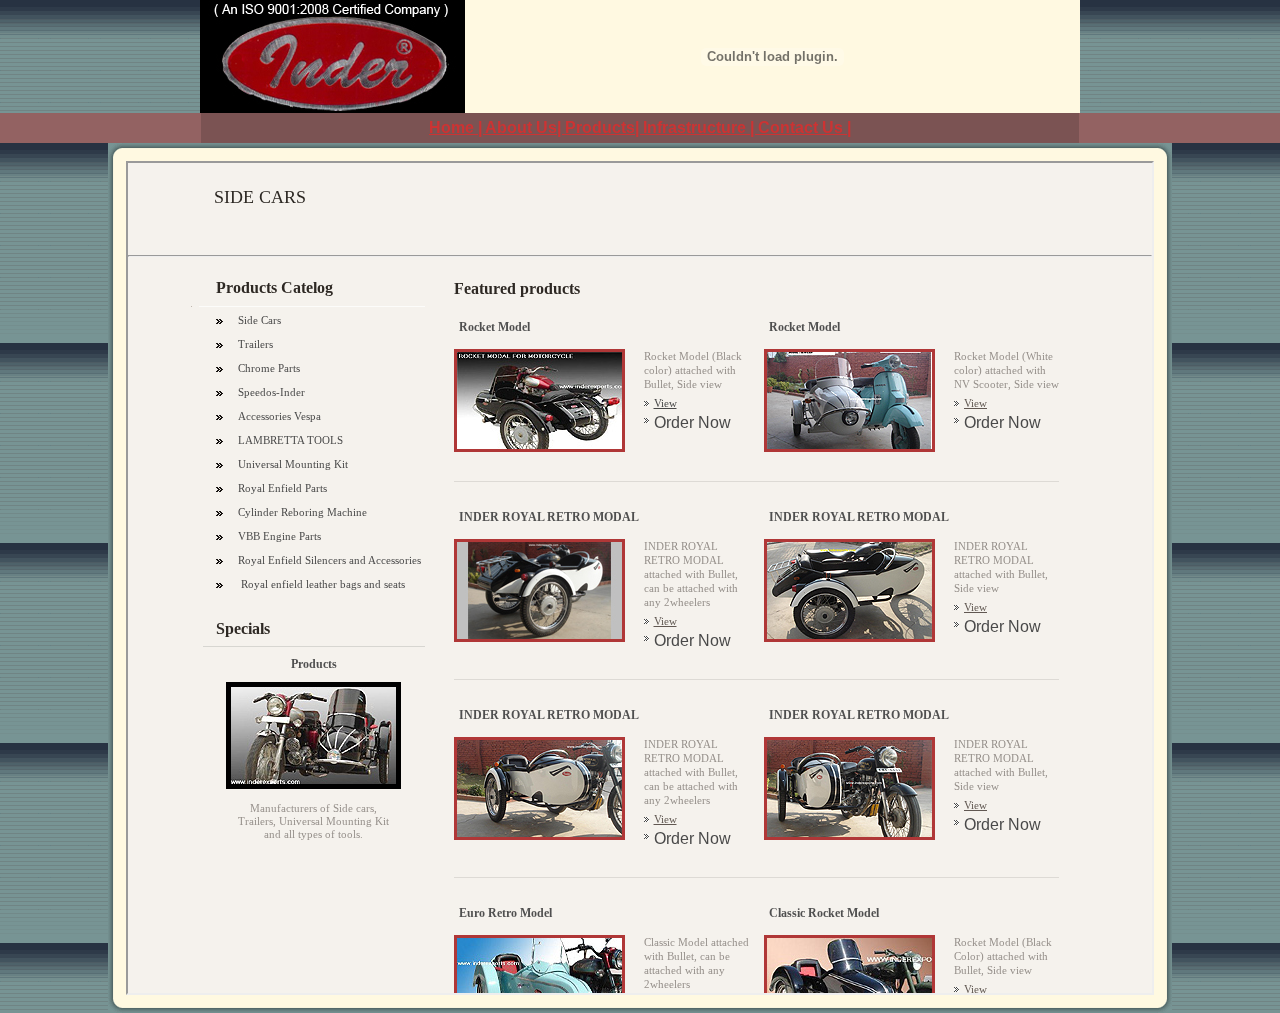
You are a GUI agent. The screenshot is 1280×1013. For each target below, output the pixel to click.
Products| (604, 127)
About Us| (525, 127)
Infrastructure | (700, 127)
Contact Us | (804, 127)
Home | (457, 127)
